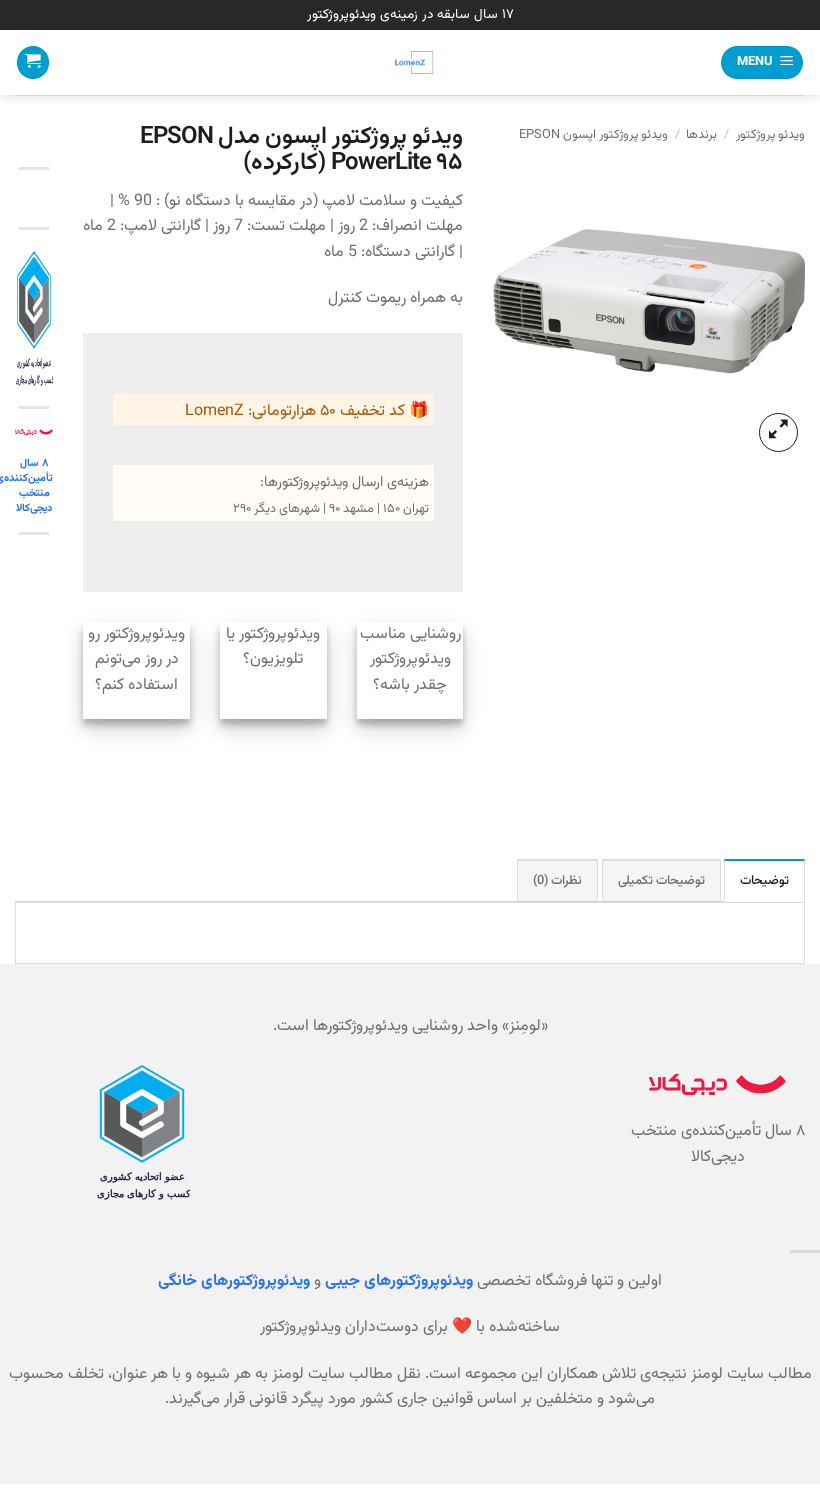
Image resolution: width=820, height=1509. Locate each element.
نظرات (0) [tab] (557, 881)
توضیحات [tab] (764, 881)
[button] (762, 62)
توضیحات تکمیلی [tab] (661, 881)
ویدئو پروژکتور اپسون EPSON (593, 135)
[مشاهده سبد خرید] (33, 62)
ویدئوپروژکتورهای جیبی (399, 1281)
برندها (701, 135)
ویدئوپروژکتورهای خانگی (234, 1281)
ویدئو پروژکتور (770, 135)
